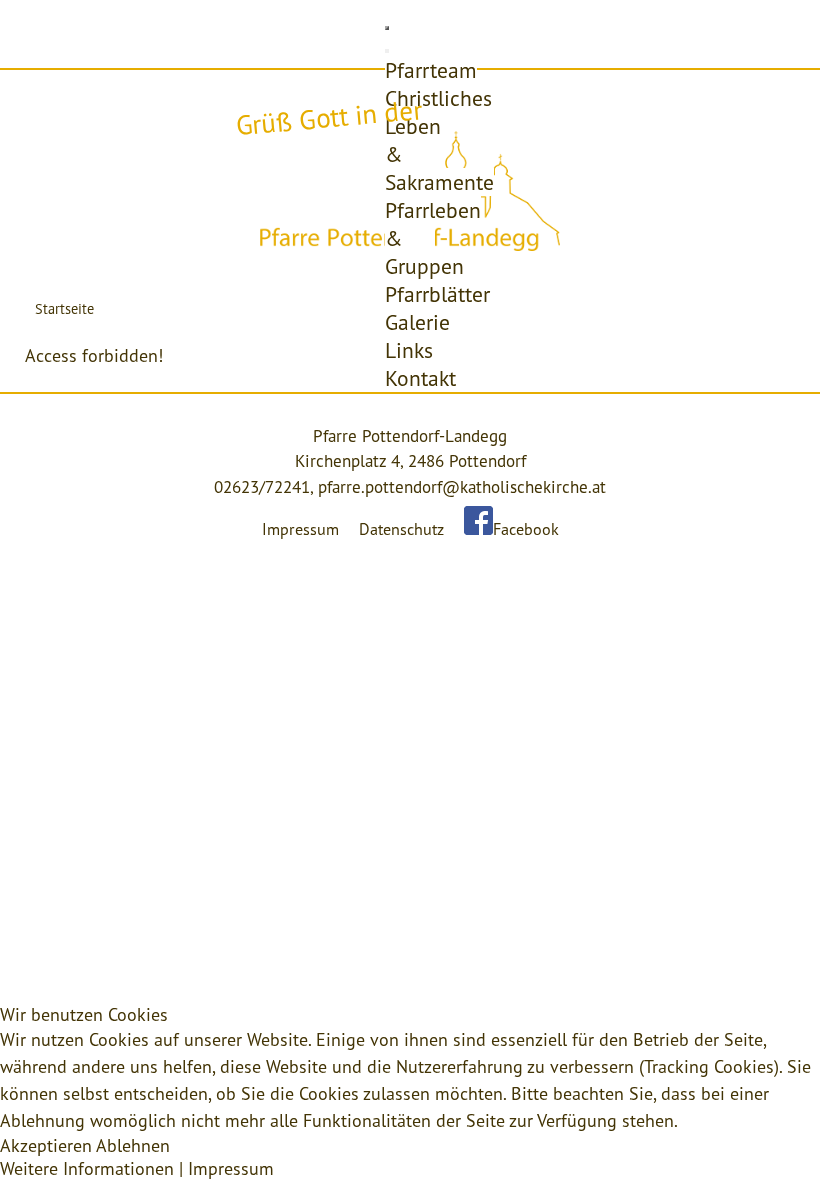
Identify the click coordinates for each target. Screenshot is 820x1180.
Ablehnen (133, 1145)
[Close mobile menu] (387, 51)
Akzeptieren (46, 1145)
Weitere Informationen (87, 1168)
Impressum (300, 529)
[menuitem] (431, 70)
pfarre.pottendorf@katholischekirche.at (462, 487)
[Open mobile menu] (387, 28)
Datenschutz (401, 529)
